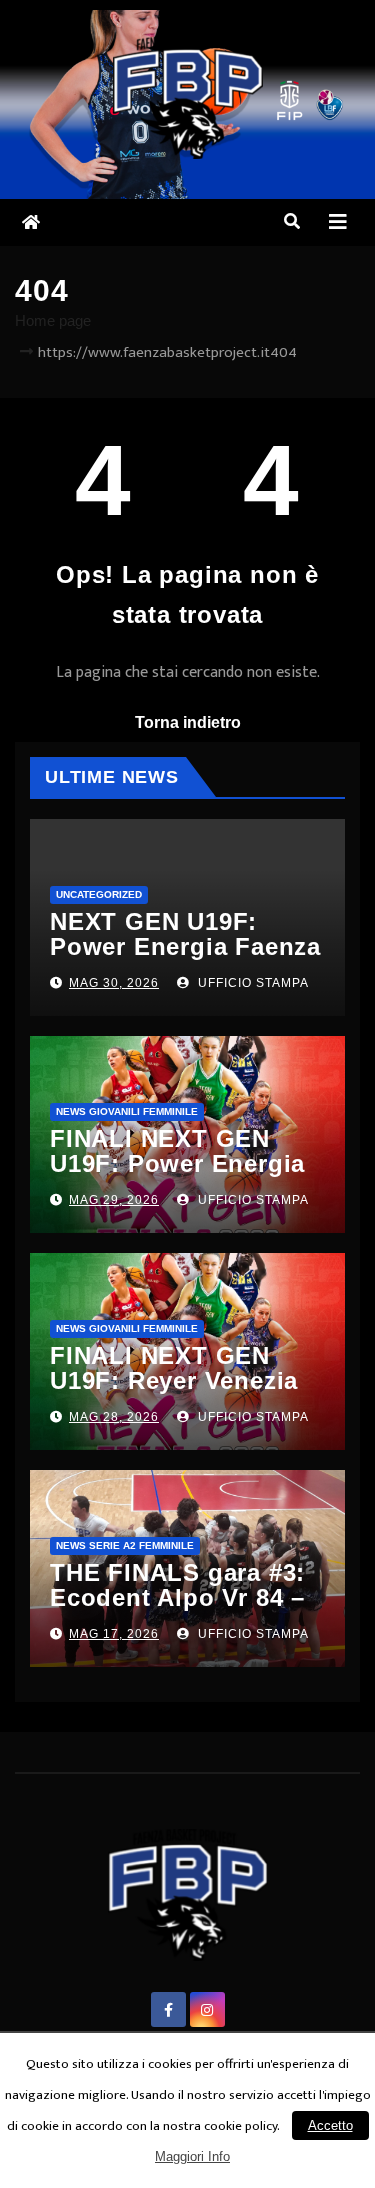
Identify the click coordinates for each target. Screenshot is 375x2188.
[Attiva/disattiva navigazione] (338, 222)
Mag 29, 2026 (114, 1200)
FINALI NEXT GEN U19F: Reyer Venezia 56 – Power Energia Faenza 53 (174, 1393)
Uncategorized (99, 894)
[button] (292, 221)
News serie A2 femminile (125, 1545)
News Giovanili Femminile (127, 1111)
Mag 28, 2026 (114, 1417)
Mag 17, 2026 (114, 1634)
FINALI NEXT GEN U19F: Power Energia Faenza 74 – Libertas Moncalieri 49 (177, 1176)
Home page (53, 320)
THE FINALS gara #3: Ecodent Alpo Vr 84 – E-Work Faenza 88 (177, 1597)
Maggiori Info (192, 2156)
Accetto (330, 2125)
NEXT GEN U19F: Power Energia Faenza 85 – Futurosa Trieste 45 (185, 959)
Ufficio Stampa (251, 983)
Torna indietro (188, 722)
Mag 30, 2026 (114, 983)
